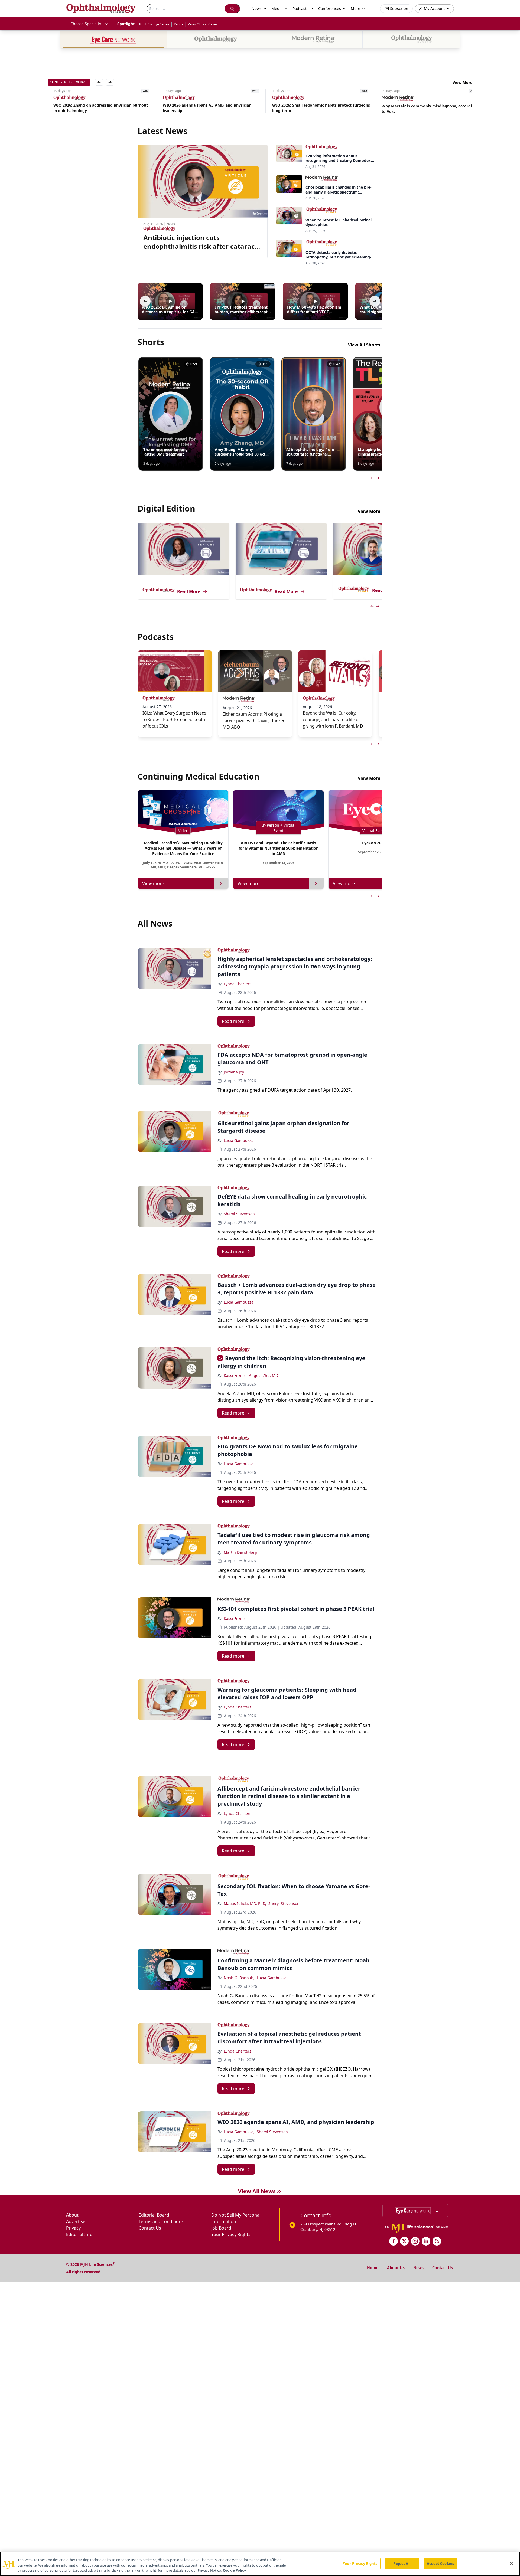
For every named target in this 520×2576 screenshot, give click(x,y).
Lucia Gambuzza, (239, 2132)
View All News (257, 2191)
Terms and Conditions (161, 2221)
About (72, 2215)
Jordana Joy (234, 1072)
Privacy (73, 2228)
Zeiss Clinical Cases (203, 24)
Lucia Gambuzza (239, 1140)
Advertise (76, 2221)
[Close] (511, 2563)
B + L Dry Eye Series (154, 24)
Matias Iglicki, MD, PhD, (245, 1904)
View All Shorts (364, 345)
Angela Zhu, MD (264, 1375)
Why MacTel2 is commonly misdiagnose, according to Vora (423, 109)
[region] (260, 2564)
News (418, 2268)
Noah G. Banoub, (239, 1978)
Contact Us (150, 2228)
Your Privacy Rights (231, 2234)
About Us (396, 2268)
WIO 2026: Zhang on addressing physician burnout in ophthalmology (95, 108)
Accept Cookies (440, 2563)
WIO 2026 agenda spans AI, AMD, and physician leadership (201, 108)
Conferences (330, 9)
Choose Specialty (86, 24)
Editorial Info (79, 2234)
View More (462, 82)
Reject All (402, 2563)
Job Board (221, 2228)
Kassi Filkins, (235, 1375)
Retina (179, 24)
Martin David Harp (240, 1552)
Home (373, 2268)
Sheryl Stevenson (239, 1214)
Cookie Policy (234, 2570)
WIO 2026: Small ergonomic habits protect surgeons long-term (315, 108)
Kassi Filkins (235, 1618)
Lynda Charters (238, 984)
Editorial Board (154, 2215)
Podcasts (300, 9)
